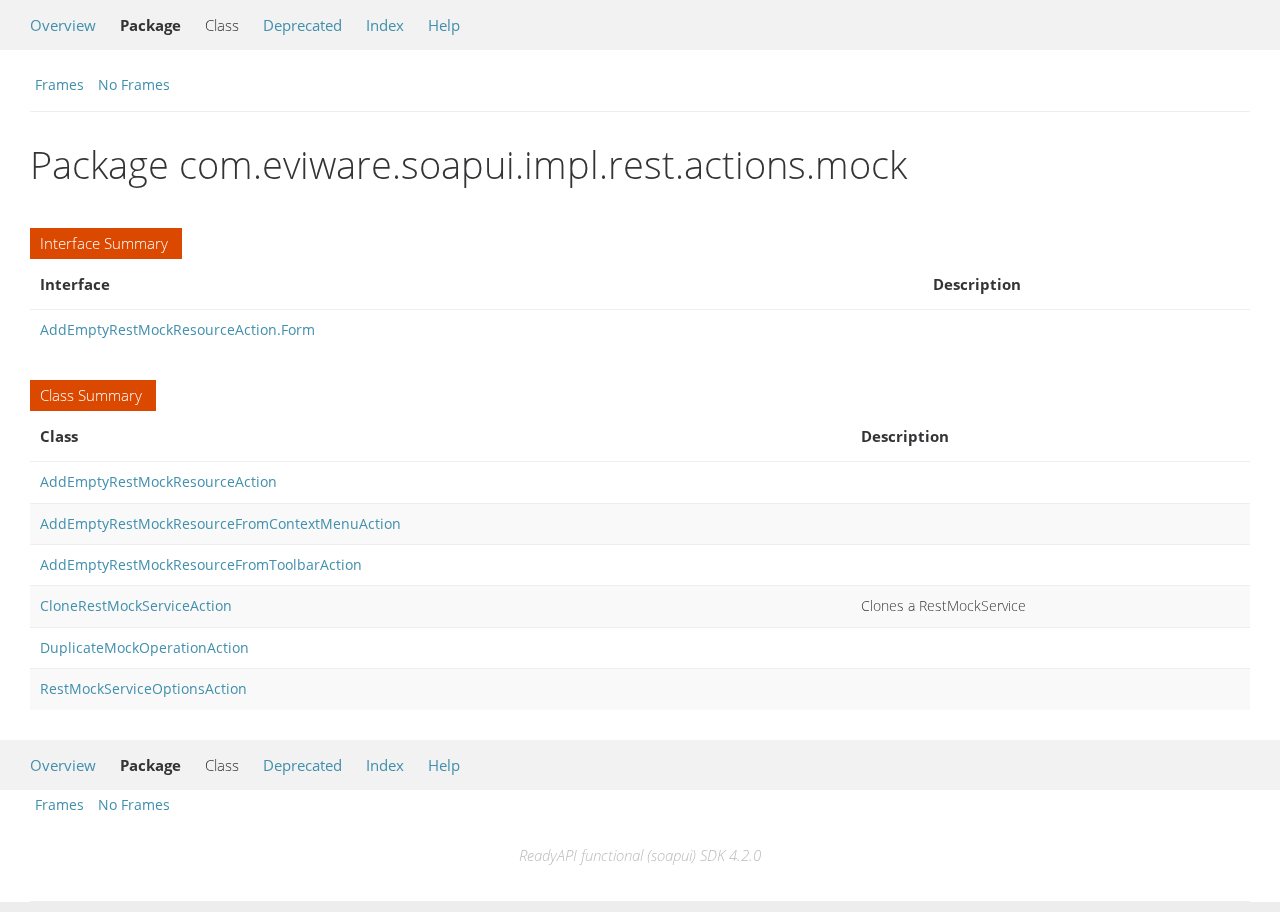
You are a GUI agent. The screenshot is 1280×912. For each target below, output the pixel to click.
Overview (63, 25)
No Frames (134, 84)
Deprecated (302, 25)
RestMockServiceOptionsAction (143, 688)
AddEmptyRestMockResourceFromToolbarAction (201, 564)
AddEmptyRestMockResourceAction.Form (177, 329)
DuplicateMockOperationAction (144, 647)
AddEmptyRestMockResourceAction (158, 481)
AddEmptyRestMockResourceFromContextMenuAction (220, 523)
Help (444, 25)
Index (385, 25)
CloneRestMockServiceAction (136, 605)
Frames (59, 84)
